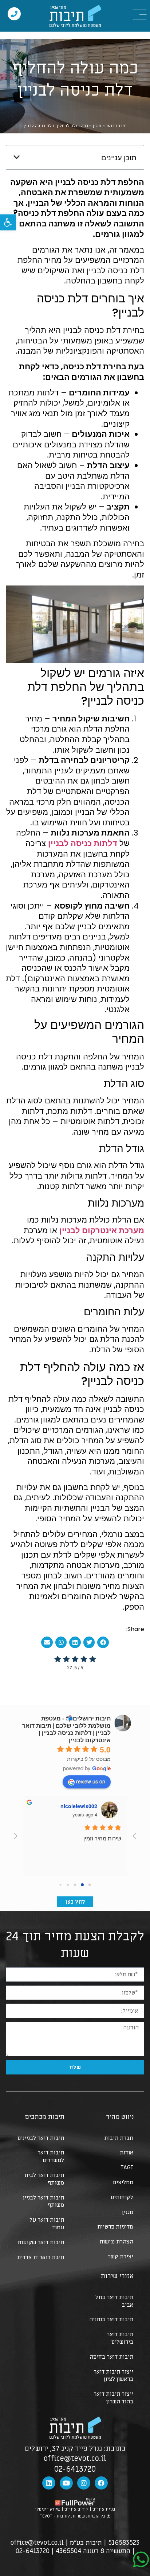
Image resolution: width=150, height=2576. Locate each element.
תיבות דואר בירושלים (120, 2338)
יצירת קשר (121, 2257)
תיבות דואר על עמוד (47, 2224)
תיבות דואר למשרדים (51, 2156)
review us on (91, 1781)
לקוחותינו (122, 2197)
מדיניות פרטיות (115, 2227)
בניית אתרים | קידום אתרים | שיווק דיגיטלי (75, 2509)
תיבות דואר (116, 126)
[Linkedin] (49, 2483)
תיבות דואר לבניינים (41, 2138)
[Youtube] (66, 2483)
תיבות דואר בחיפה (111, 2357)
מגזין (97, 126)
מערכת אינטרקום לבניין (102, 1230)
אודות (127, 2153)
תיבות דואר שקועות (41, 2242)
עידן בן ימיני (81, 1806)
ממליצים (123, 2182)
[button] (8, 222)
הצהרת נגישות (116, 2242)
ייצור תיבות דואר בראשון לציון (113, 2376)
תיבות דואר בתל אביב (114, 2301)
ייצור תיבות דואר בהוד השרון (113, 2398)
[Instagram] (84, 2483)
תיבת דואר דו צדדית (41, 2257)
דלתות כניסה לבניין (83, 843)
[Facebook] (101, 2483)
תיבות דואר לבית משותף (44, 2179)
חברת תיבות (119, 2138)
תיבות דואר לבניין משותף (44, 2201)
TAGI (127, 2168)
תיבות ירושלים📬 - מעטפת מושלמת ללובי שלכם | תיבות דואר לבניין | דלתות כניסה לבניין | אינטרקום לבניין (66, 1729)
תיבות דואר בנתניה (111, 2319)
